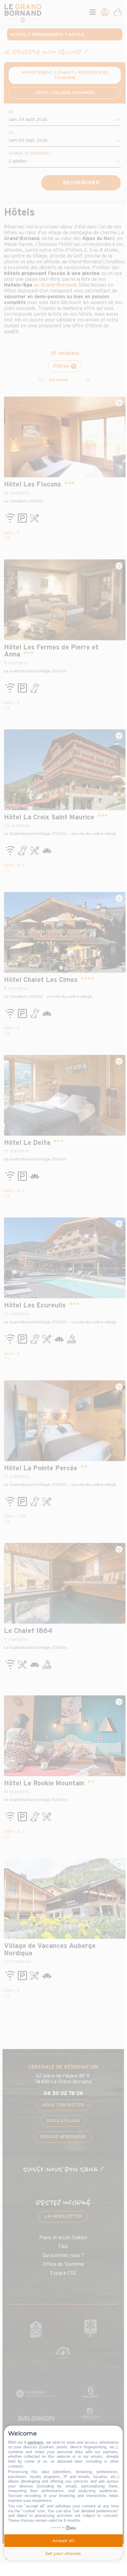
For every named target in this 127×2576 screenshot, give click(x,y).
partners (35, 2442)
